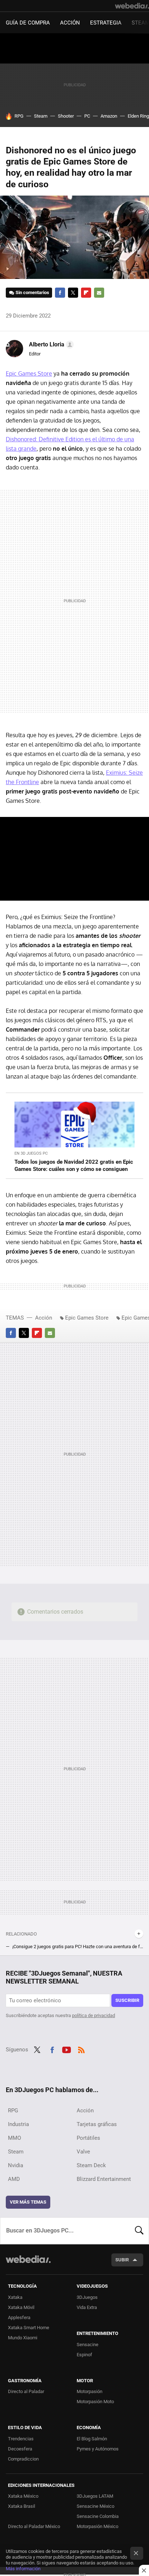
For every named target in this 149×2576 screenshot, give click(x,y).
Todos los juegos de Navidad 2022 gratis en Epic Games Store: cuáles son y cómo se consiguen (74, 1165)
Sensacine (88, 2345)
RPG (19, 116)
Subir (122, 2260)
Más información (23, 2569)
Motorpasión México (97, 2526)
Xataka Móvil (21, 2307)
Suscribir (127, 2000)
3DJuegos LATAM (95, 2496)
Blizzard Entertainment (104, 2179)
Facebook (60, 293)
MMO (14, 2138)
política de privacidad (93, 2015)
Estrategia (106, 23)
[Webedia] (132, 6)
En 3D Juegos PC (31, 1153)
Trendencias (21, 2439)
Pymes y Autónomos (98, 2449)
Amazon (109, 116)
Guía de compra (28, 23)
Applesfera (19, 2317)
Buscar (139, 2231)
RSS (81, 2049)
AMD (14, 2179)
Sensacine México (95, 2506)
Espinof (84, 2355)
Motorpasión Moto (95, 2402)
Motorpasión (90, 2391)
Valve (83, 2152)
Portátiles (88, 2138)
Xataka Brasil (22, 2506)
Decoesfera (20, 2449)
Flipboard (86, 293)
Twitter (73, 293)
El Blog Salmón (92, 2439)
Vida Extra (87, 2307)
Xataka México (23, 2496)
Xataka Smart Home (29, 2328)
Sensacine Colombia (98, 2516)
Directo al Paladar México (34, 2526)
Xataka (15, 2297)
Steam (41, 116)
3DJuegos (87, 2297)
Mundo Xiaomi (23, 2338)
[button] (50, 345)
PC (87, 116)
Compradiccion (23, 2459)
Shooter (66, 116)
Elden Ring (138, 116)
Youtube (67, 2049)
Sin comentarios (32, 292)
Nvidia (16, 2165)
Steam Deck (91, 2165)
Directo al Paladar (26, 2391)
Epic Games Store (29, 373)
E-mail (99, 293)
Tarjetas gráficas (97, 2124)
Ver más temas (28, 2202)
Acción (70, 23)
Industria (18, 2124)
